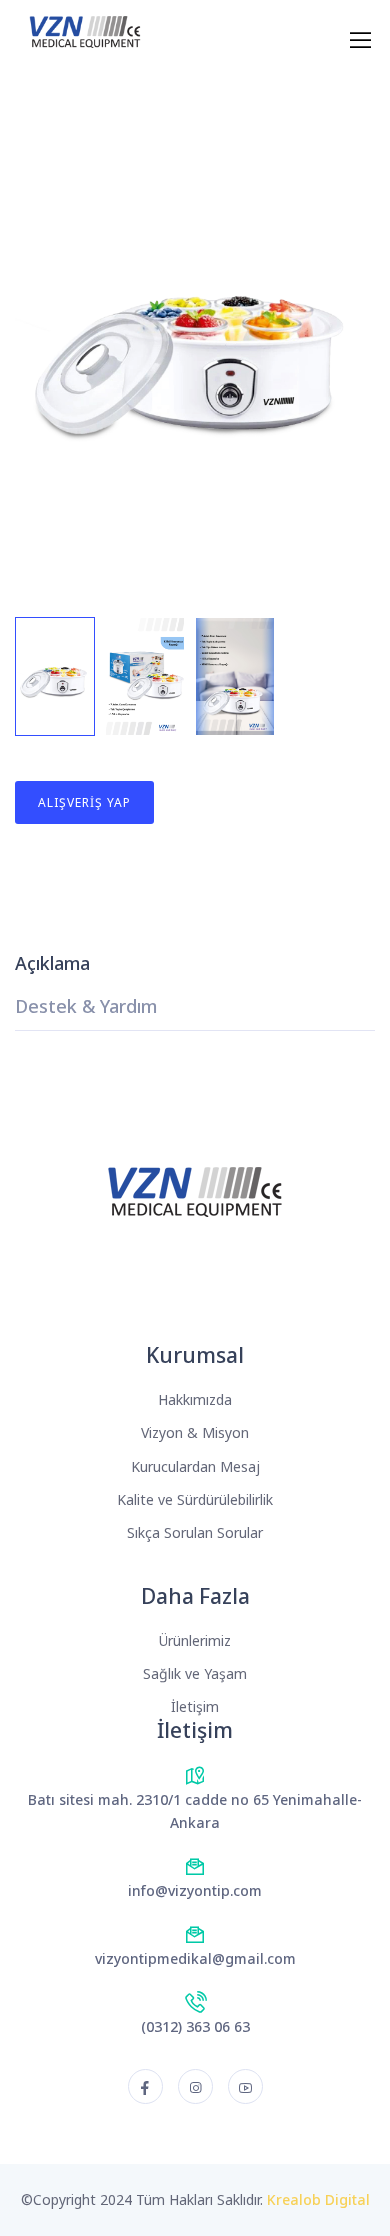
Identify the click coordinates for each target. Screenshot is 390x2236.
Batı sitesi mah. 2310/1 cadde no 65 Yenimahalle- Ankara (195, 1811)
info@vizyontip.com (195, 1890)
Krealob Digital (318, 2199)
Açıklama (52, 964)
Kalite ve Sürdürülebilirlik (195, 1499)
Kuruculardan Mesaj (195, 1466)
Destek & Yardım (86, 1007)
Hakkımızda (195, 1399)
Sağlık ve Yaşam (195, 1673)
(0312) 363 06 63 (195, 2026)
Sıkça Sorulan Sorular (195, 1532)
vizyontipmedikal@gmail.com (195, 1958)
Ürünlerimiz (195, 1640)
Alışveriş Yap (84, 802)
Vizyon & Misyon (195, 1432)
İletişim (195, 1706)
